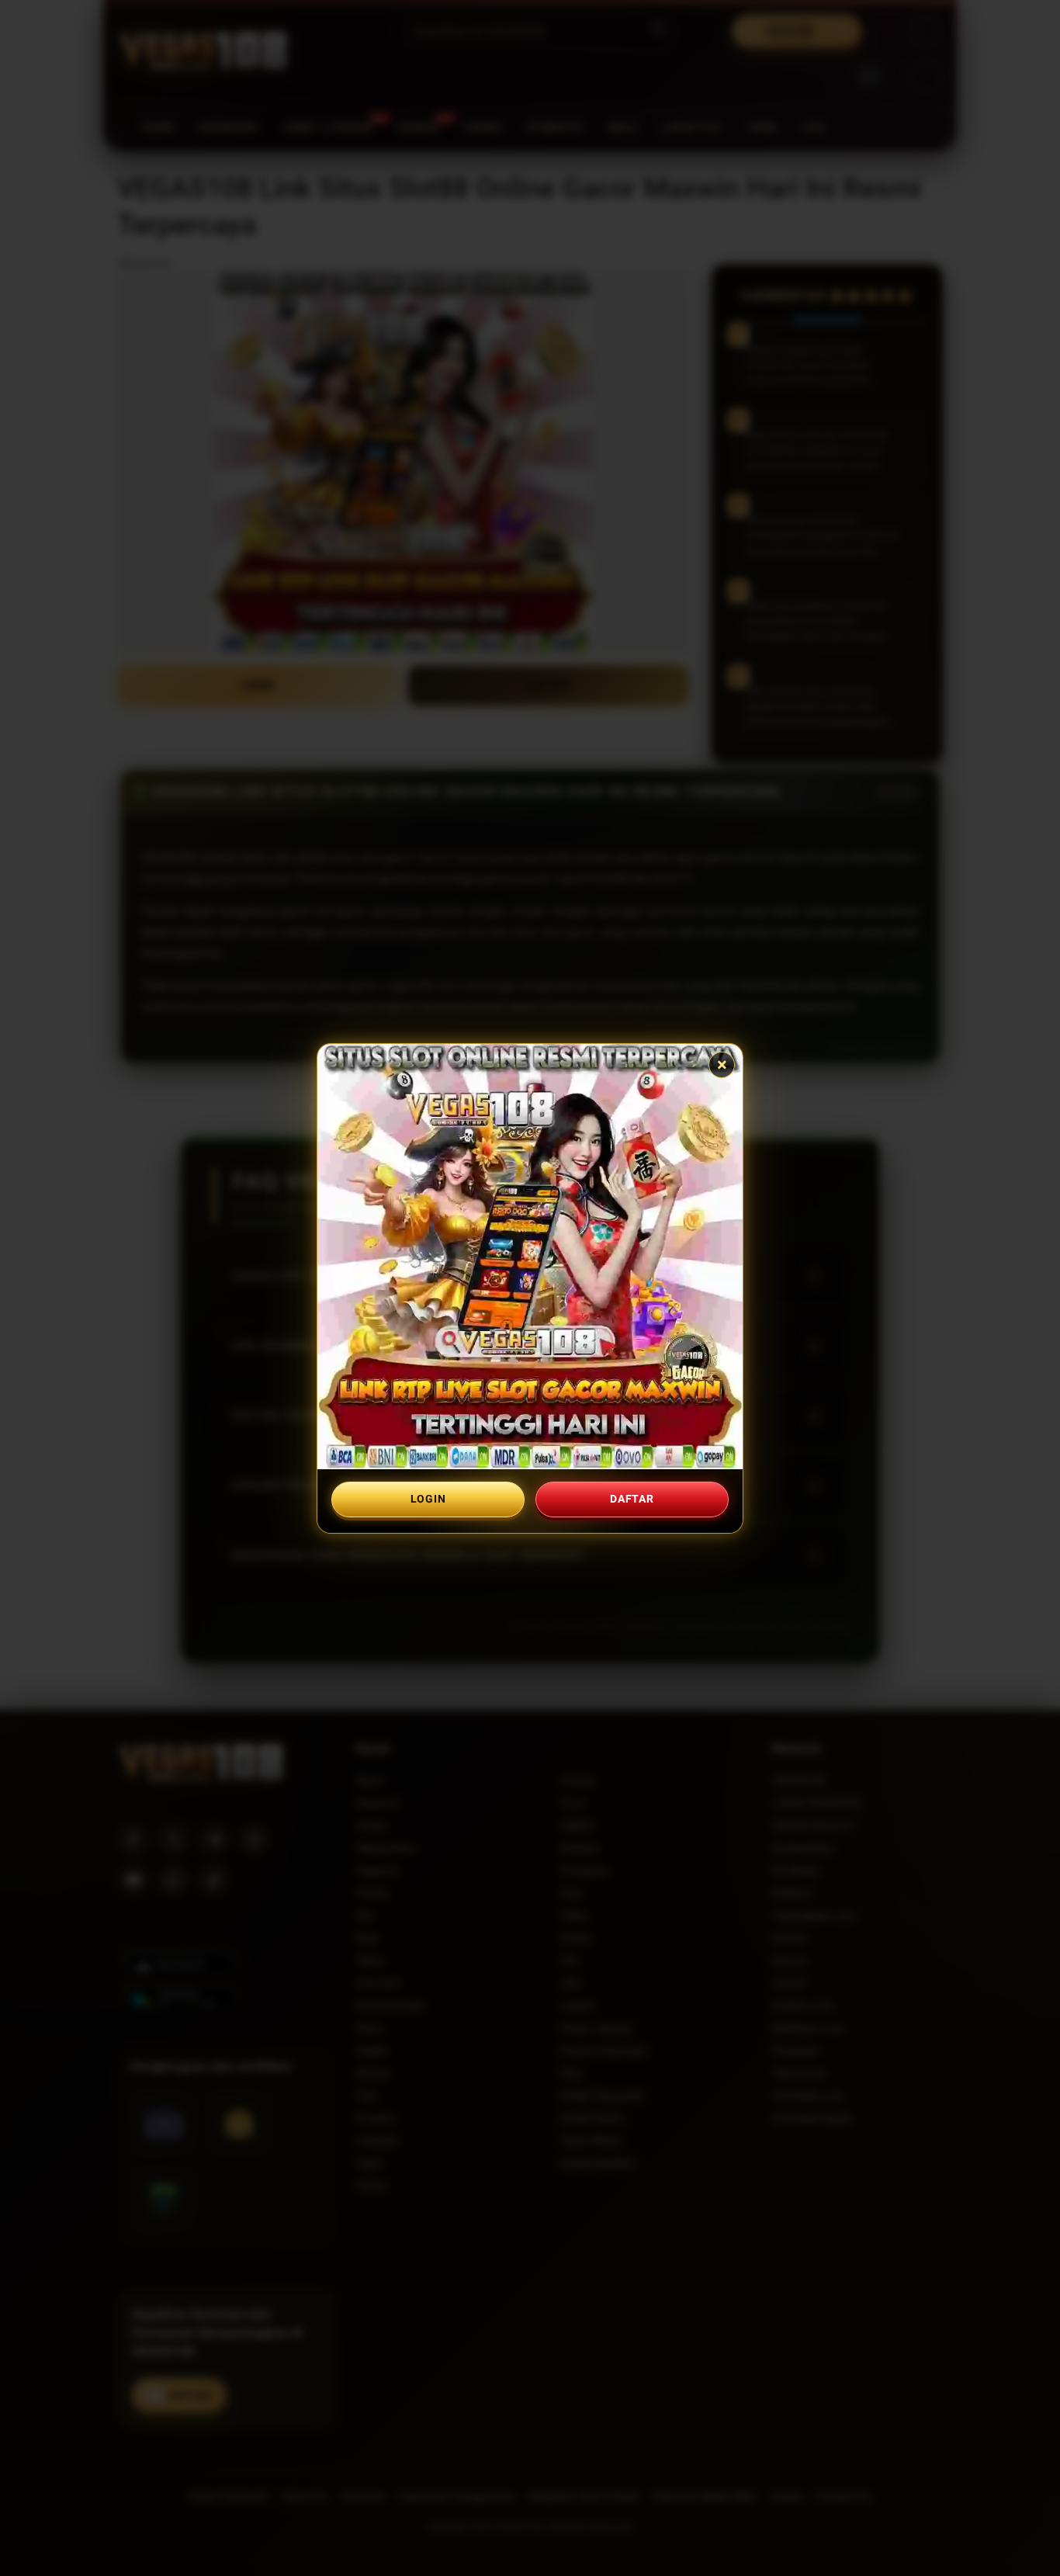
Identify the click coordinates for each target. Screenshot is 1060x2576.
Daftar (632, 1499)
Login (428, 1499)
